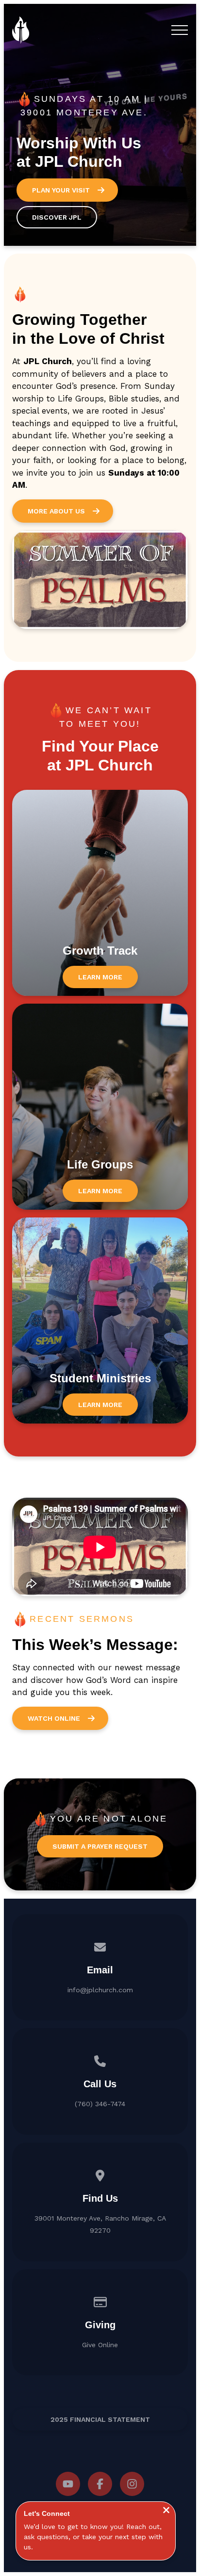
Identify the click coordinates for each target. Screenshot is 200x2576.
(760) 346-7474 (100, 2104)
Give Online (100, 2345)
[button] (180, 30)
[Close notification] (166, 2511)
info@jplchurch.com (100, 1990)
